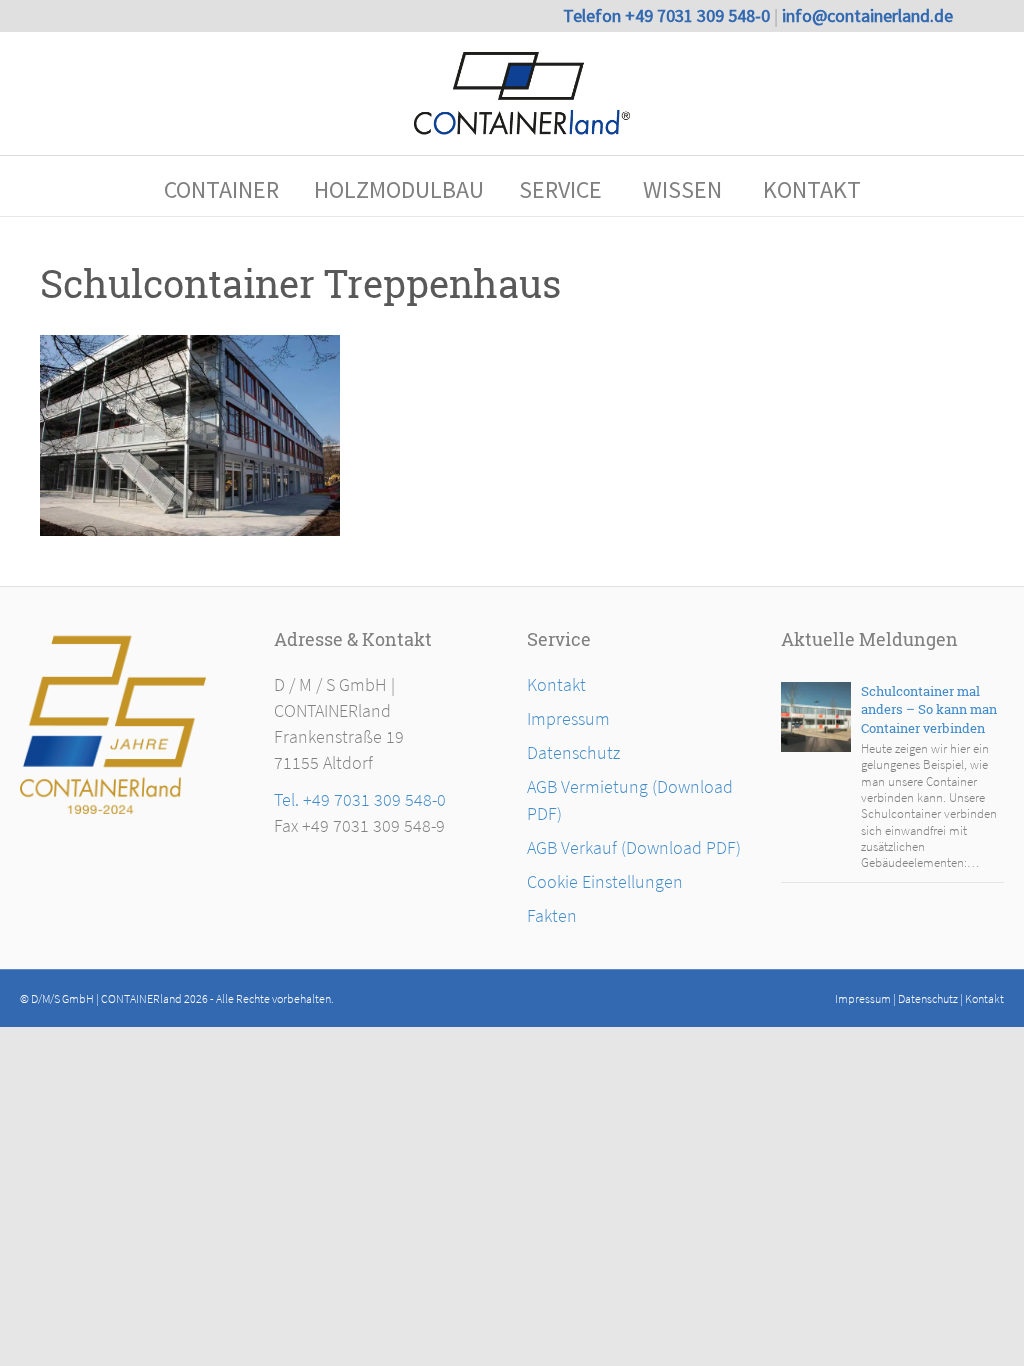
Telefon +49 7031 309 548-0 (668, 15)
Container (221, 189)
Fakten (552, 915)
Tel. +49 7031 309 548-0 (360, 799)
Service (560, 189)
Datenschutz (573, 752)
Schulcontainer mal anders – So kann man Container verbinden (929, 709)
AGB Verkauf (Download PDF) (634, 847)
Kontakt (812, 189)
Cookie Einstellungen (605, 881)
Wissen (682, 189)
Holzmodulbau (399, 189)
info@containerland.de (867, 15)
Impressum (568, 718)
